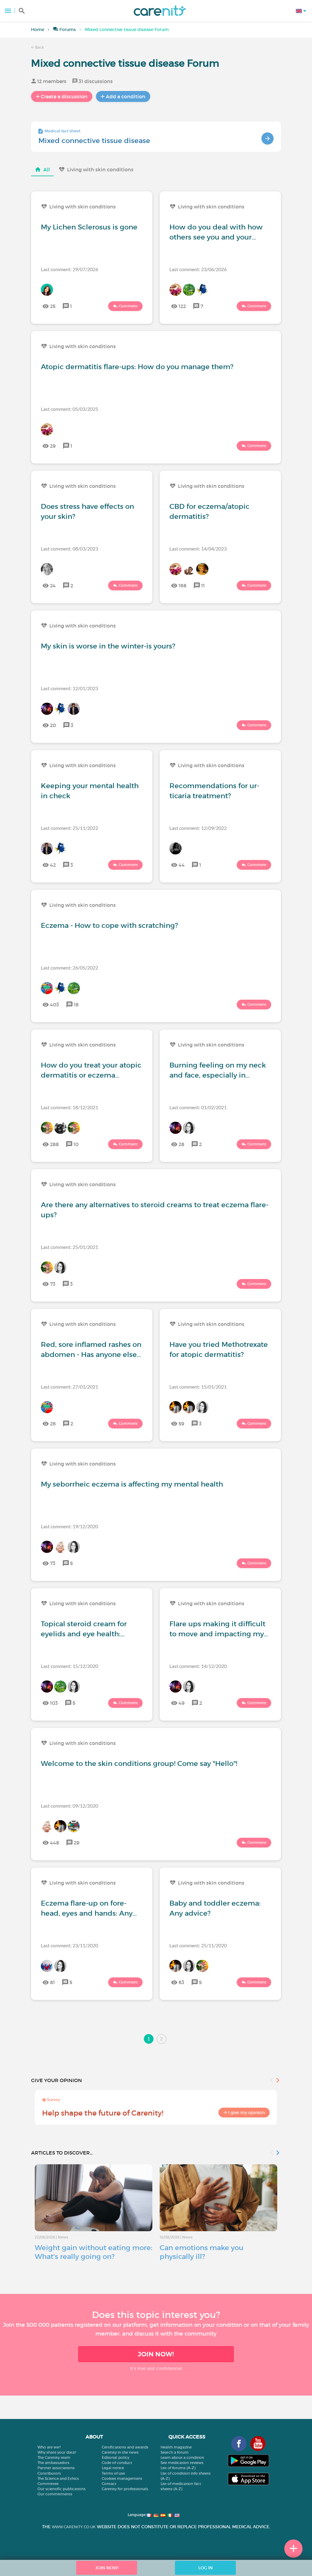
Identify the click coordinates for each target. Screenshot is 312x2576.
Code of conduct (117, 2463)
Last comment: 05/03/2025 (69, 409)
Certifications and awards (125, 2447)
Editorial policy (115, 2457)
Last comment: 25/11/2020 (198, 1945)
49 (182, 1703)
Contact (109, 2484)
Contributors (49, 2473)
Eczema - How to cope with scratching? (109, 925)
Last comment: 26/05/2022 (69, 968)
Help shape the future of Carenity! (103, 2113)
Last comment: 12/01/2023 (69, 688)
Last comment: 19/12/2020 (69, 1526)
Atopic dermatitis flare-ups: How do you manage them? (137, 367)
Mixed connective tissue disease (94, 141)
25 (53, 306)
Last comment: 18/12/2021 (69, 1107)
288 (54, 1144)
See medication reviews (182, 2463)
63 (181, 1982)
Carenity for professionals (125, 2489)
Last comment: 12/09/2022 (198, 828)
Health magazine (176, 2447)
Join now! (156, 2354)
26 (53, 1424)
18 (76, 1005)
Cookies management (122, 2478)
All (47, 170)
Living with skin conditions (100, 170)
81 (52, 1982)
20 (53, 725)
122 (182, 306)
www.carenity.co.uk (74, 2527)
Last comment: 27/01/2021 (69, 1387)
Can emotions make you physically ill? (202, 2252)
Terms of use (113, 2473)
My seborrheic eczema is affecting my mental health (132, 1484)
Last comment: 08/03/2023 (69, 549)
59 (181, 1424)
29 (53, 446)
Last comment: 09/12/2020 (69, 1806)
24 (53, 585)
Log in (206, 2568)
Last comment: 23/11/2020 (69, 1945)
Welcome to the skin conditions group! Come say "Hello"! (139, 1763)
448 (55, 1843)
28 (181, 1144)
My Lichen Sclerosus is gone (89, 227)
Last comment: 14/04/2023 (198, 549)
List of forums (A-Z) (178, 2468)
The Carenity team (54, 2457)
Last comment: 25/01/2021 (69, 1247)
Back (39, 47)
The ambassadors (53, 2463)
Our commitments (55, 2494)
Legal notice (113, 2468)
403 (55, 1005)
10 (76, 1144)
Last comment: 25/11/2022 (69, 828)
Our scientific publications (62, 2489)
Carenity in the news (120, 2452)
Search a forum (175, 2452)
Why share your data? (57, 2452)
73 (53, 1284)
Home (38, 30)
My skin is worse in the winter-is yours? (108, 646)
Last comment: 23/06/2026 (198, 269)
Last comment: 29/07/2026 (69, 269)
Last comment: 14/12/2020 (198, 1666)
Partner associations (56, 2468)
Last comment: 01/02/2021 (198, 1107)
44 (182, 865)
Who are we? (49, 2447)
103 (54, 1703)
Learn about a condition (182, 2457)
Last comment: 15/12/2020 (69, 1666)
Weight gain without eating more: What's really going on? (94, 2252)
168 (183, 585)
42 (53, 865)
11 (203, 585)
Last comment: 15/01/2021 (198, 1387)
